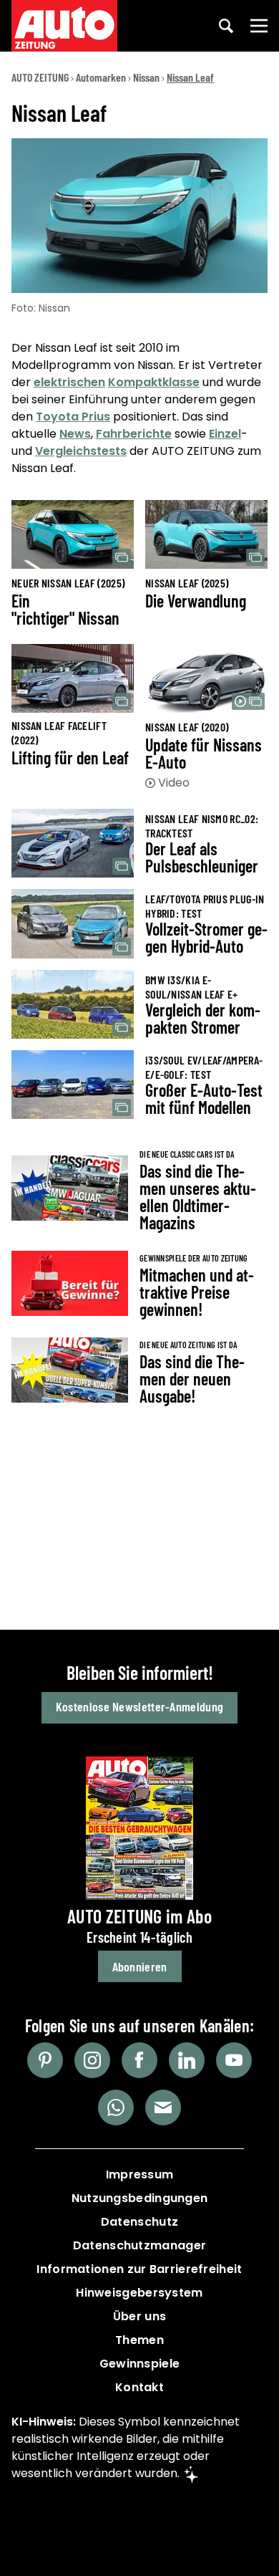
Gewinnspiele (140, 2364)
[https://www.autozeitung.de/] (64, 26)
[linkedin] (187, 2060)
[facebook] (139, 2060)
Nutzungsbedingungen (140, 2198)
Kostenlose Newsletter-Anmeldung (139, 1706)
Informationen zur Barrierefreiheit (139, 2269)
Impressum (140, 2174)
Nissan (146, 77)
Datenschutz (139, 2222)
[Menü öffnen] (259, 26)
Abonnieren (140, 1966)
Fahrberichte (134, 434)
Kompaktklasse (154, 382)
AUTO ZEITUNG (40, 77)
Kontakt (139, 2387)
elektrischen (69, 382)
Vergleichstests (81, 451)
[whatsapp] (116, 2108)
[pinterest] (45, 2060)
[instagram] (92, 2060)
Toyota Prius (73, 417)
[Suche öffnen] (226, 26)
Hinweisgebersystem (139, 2293)
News (75, 434)
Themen (139, 2340)
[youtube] (234, 2060)
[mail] (163, 2108)
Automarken (101, 77)
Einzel (225, 434)
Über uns (139, 2316)
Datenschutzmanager (139, 2245)
